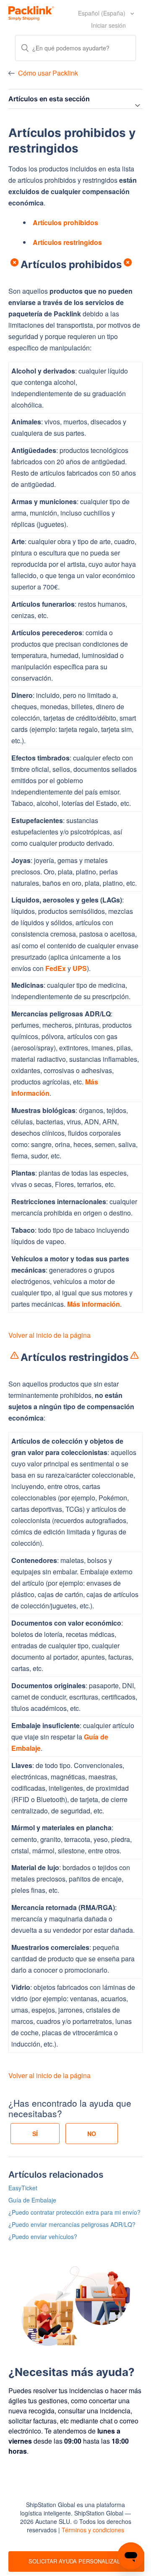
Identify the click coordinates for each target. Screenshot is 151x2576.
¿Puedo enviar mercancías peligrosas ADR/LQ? (72, 2224)
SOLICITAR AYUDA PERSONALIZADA (76, 2561)
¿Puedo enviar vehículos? (43, 2237)
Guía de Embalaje (32, 2200)
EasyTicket (23, 2188)
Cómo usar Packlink (48, 73)
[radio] (35, 2134)
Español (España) (103, 13)
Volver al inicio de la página (49, 1335)
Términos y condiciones (93, 2530)
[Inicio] (31, 12)
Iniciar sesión (108, 25)
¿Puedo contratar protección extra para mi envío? (74, 2212)
